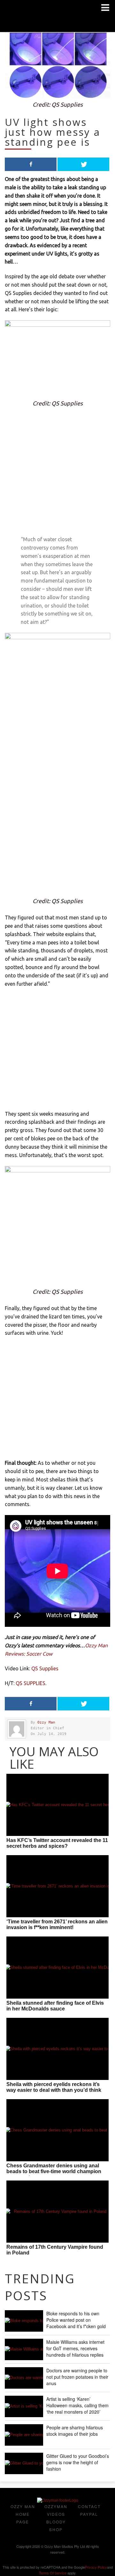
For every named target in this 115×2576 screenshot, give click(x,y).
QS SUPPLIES (31, 1683)
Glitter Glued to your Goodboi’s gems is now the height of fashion (78, 2462)
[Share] (31, 164)
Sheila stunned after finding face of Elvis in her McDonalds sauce (55, 2006)
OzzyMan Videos (56, 2510)
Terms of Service (53, 2573)
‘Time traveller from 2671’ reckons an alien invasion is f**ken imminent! (57, 1924)
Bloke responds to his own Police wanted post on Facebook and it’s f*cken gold (76, 2320)
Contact (89, 2506)
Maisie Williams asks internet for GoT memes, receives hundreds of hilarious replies (75, 2348)
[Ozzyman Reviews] (58, 2500)
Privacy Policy (96, 2567)
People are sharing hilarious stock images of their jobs (75, 2431)
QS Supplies (45, 1668)
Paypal (89, 2514)
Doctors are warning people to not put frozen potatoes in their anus (77, 2377)
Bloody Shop (56, 2526)
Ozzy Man (46, 1722)
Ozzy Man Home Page (23, 2514)
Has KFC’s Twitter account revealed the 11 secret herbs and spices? (57, 1843)
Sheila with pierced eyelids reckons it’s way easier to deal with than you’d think (54, 2087)
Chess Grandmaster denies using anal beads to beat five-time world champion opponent (54, 2171)
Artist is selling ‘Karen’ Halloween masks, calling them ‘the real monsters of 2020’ (77, 2405)
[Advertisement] (57, 474)
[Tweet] (83, 164)
